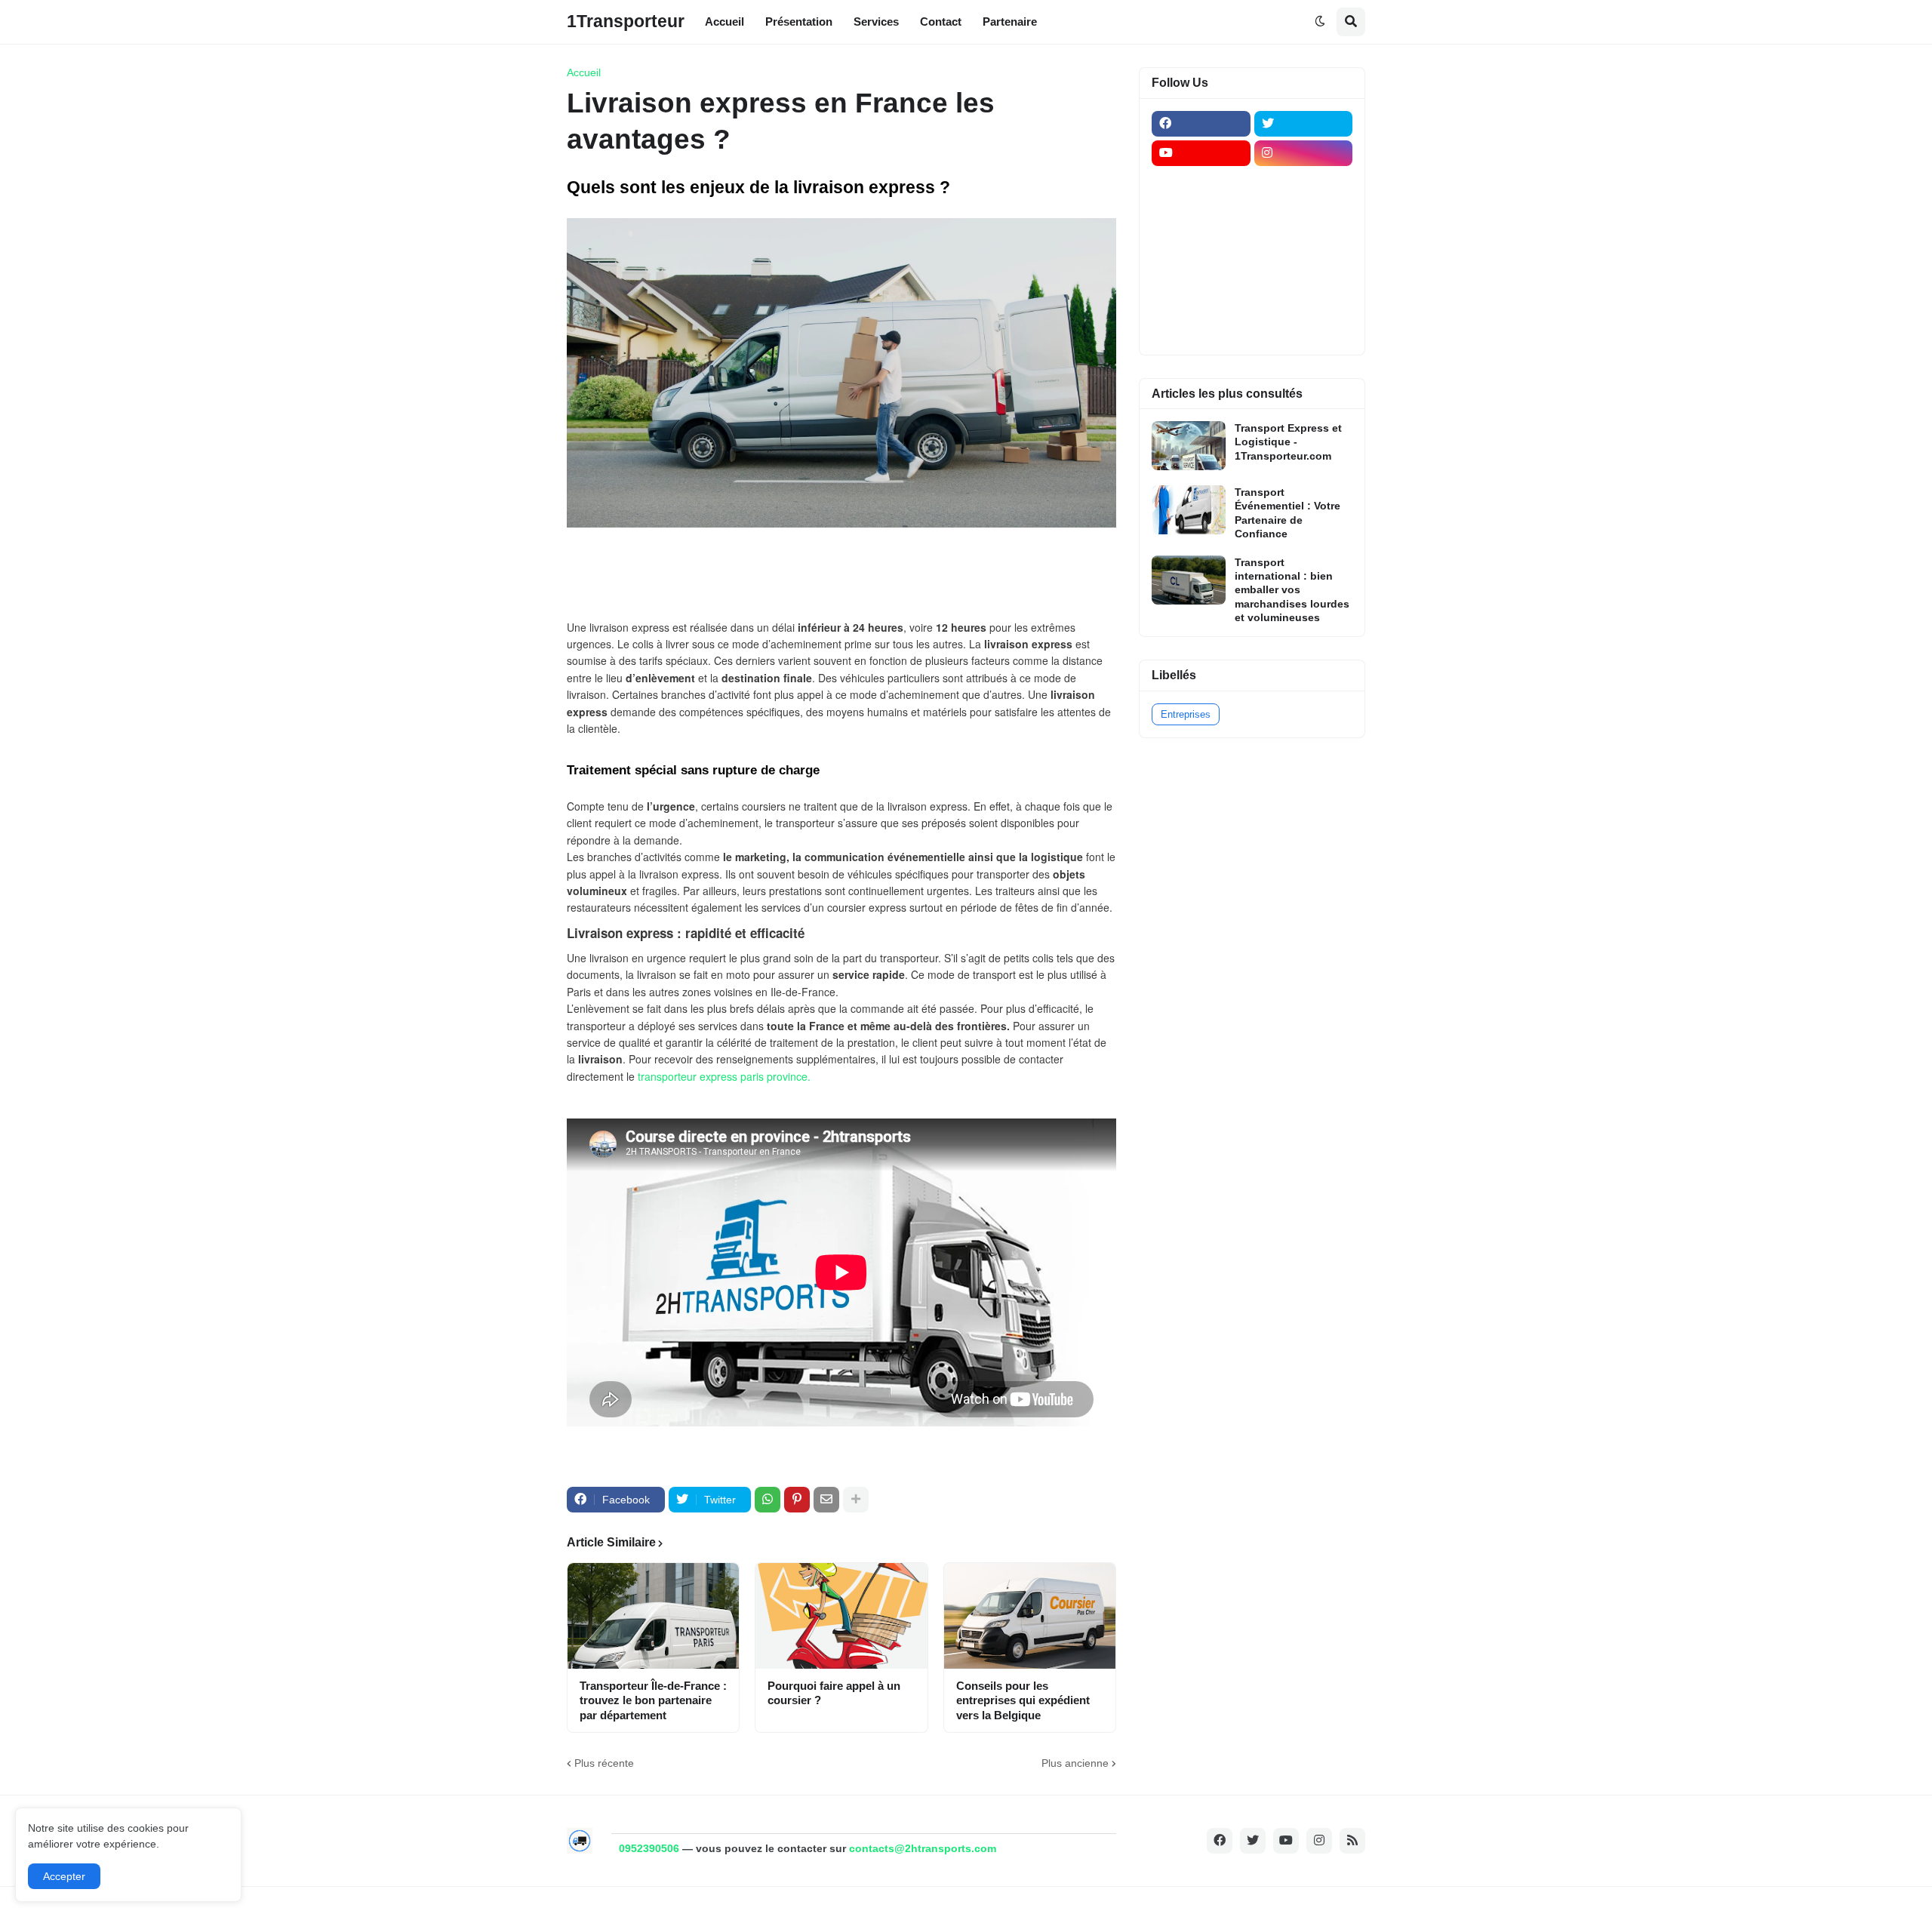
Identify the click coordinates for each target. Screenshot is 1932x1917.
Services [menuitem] (876, 22)
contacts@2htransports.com (923, 1848)
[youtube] (1201, 153)
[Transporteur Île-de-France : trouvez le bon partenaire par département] (653, 1616)
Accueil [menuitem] (724, 22)
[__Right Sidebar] (1304, 183)
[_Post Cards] (1201, 212)
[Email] (826, 1500)
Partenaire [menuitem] (1010, 22)
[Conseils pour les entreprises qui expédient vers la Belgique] (1030, 1616)
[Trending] (1304, 271)
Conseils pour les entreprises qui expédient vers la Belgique (1023, 1700)
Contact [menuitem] (941, 22)
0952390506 (649, 1848)
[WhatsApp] (768, 1500)
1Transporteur (626, 21)
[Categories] (1201, 300)
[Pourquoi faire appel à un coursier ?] (841, 1616)
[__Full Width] (1201, 183)
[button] (1320, 22)
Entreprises (1186, 714)
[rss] (1352, 1841)
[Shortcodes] (1201, 330)
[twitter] (1304, 124)
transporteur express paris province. (726, 1076)
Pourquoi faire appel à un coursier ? (834, 1693)
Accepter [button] (64, 1876)
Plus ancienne (1075, 1763)
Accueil (584, 72)
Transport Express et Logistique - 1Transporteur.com (1288, 442)
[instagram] (1304, 153)
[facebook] (1201, 124)
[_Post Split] (1304, 212)
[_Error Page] (1304, 242)
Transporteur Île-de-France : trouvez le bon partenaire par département (653, 1700)
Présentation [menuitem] (799, 22)
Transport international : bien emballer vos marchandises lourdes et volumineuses (1292, 590)
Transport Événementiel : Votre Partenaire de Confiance (1287, 513)
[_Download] (1201, 242)
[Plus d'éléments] (856, 1500)
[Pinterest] (797, 1500)
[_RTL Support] (1201, 271)
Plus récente (604, 1763)
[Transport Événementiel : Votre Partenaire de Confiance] (1189, 510)
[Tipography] (1304, 300)
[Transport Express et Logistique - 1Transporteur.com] (1189, 446)
